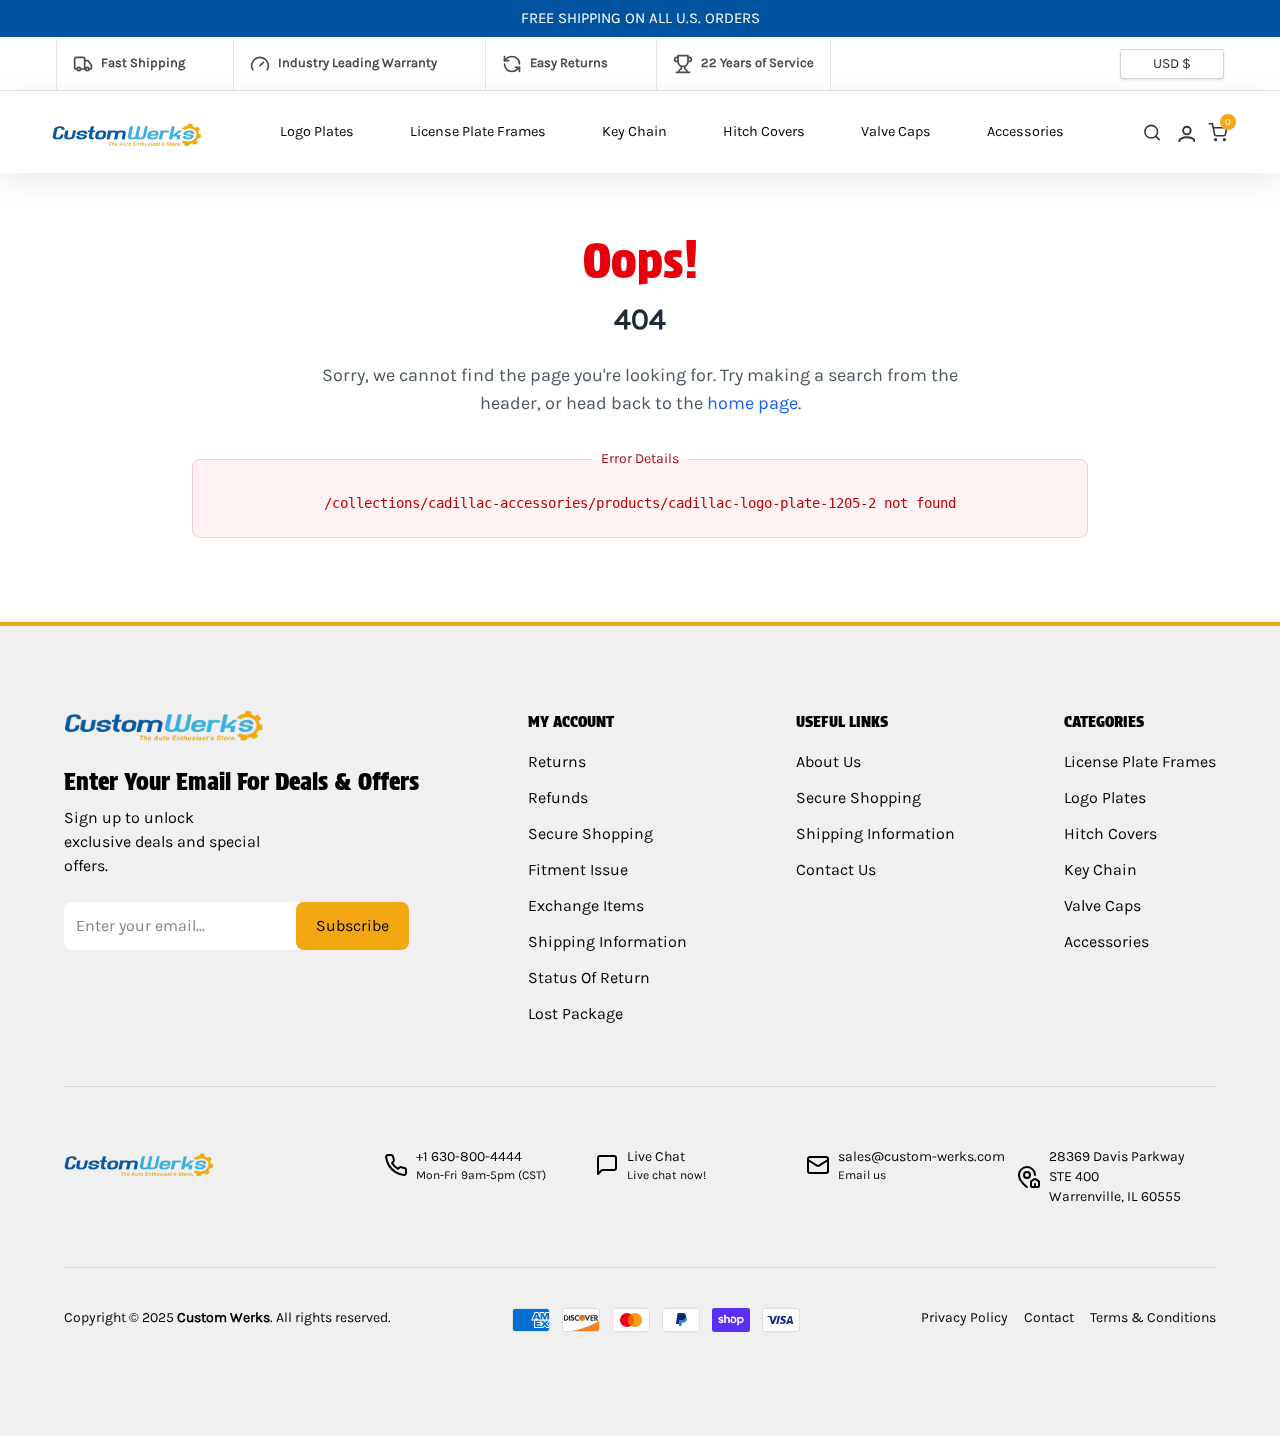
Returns (557, 761)
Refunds (558, 797)
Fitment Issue (578, 869)
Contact (1049, 1317)
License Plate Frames (478, 131)
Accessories (1025, 131)
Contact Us (836, 869)
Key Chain (634, 131)
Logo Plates (317, 131)
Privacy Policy (964, 1317)
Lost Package (575, 1013)
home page (752, 403)
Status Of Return (589, 977)
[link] (1185, 132)
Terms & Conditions (1153, 1317)
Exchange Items (586, 905)
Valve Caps (896, 131)
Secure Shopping (590, 833)
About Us (828, 761)
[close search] (1152, 132)
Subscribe (352, 925)
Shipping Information (607, 941)
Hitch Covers (764, 131)
